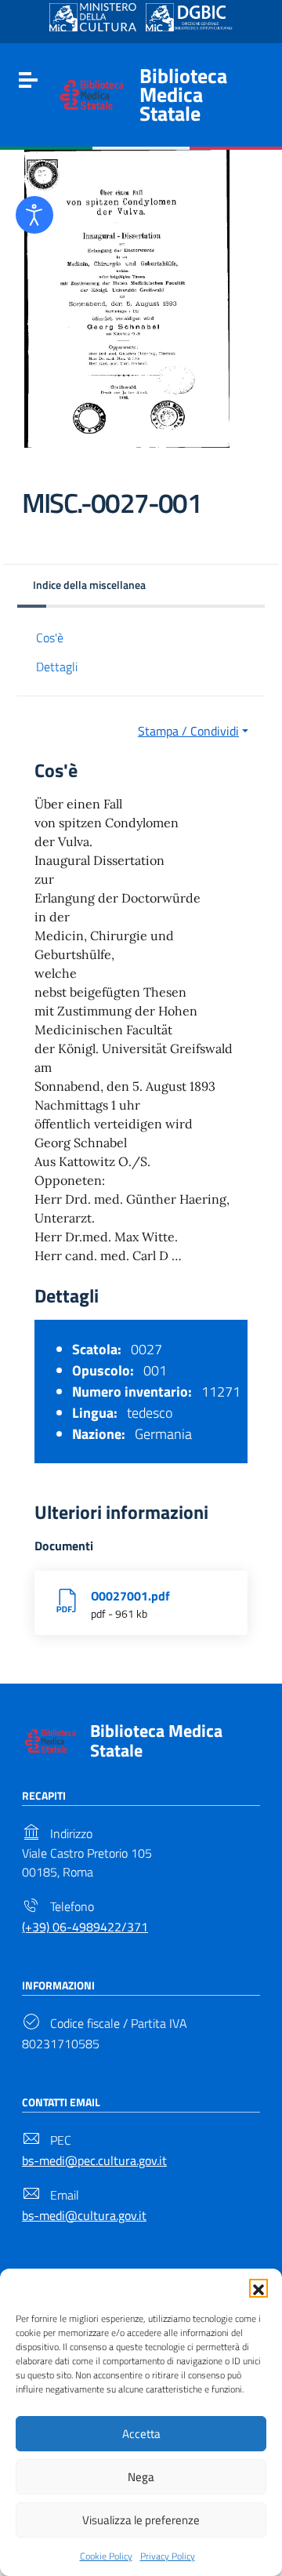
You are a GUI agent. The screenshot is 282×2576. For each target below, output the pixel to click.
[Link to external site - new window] (93, 17)
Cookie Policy (106, 2556)
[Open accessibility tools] (34, 215)
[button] (258, 2288)
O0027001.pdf (130, 1596)
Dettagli (57, 667)
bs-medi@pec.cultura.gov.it (94, 2160)
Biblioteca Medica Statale (183, 94)
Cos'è (50, 638)
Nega (141, 2477)
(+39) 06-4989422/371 (85, 1927)
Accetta (141, 2434)
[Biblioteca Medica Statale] (92, 93)
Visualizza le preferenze (141, 2520)
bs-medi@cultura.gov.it (84, 2215)
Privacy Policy (168, 2556)
